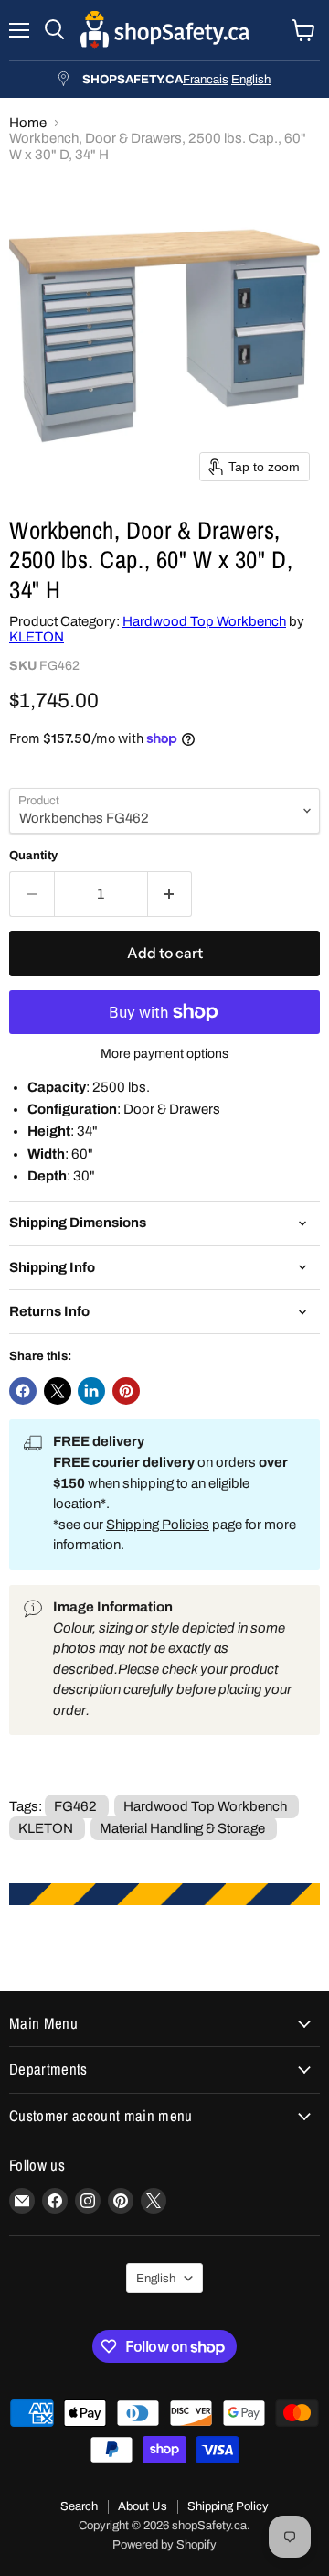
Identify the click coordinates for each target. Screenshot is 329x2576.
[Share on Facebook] (23, 1391)
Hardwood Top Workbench (204, 621)
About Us (143, 2506)
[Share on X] (58, 1391)
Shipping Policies (158, 1525)
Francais (206, 79)
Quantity (33, 855)
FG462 (75, 1806)
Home (28, 123)
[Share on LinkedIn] (91, 1391)
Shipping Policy (228, 2506)
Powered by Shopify (164, 2545)
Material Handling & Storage (182, 1828)
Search (79, 2506)
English (251, 79)
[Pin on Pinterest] (126, 1391)
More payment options (164, 1054)
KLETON (37, 637)
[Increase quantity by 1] (170, 894)
